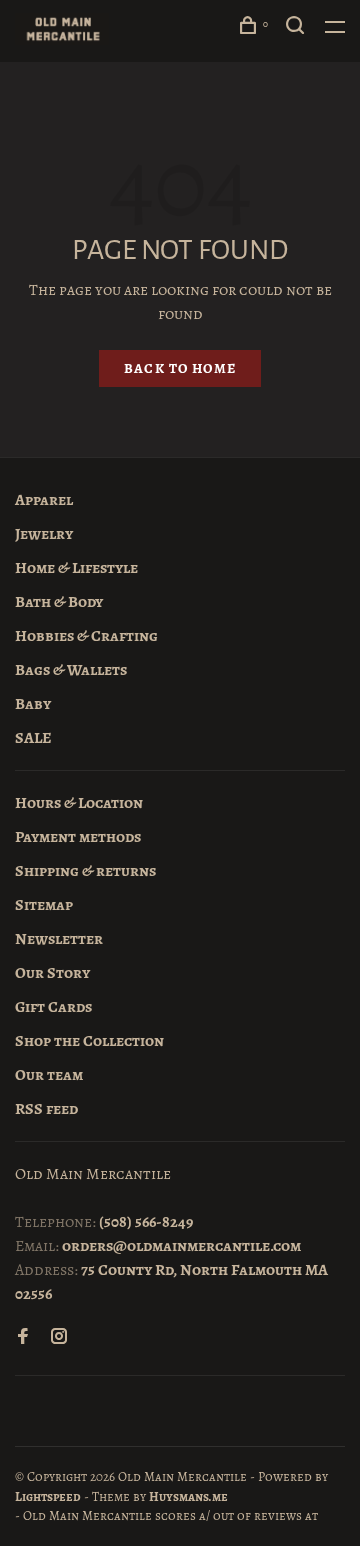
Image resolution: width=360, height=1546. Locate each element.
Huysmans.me (188, 1496)
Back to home (180, 368)
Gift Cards (53, 1007)
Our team (49, 1075)
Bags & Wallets (71, 670)
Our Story (52, 973)
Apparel (44, 500)
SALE (33, 738)
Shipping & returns (85, 871)
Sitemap (44, 905)
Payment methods (78, 837)
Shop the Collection (89, 1041)
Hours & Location (79, 803)
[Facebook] (23, 1338)
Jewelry (44, 534)
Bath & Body (59, 602)
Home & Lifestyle (76, 568)
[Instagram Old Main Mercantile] (59, 1338)
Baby (33, 704)
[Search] (298, 28)
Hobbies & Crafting (86, 636)
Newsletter (59, 939)
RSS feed (46, 1109)
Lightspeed (48, 1496)
